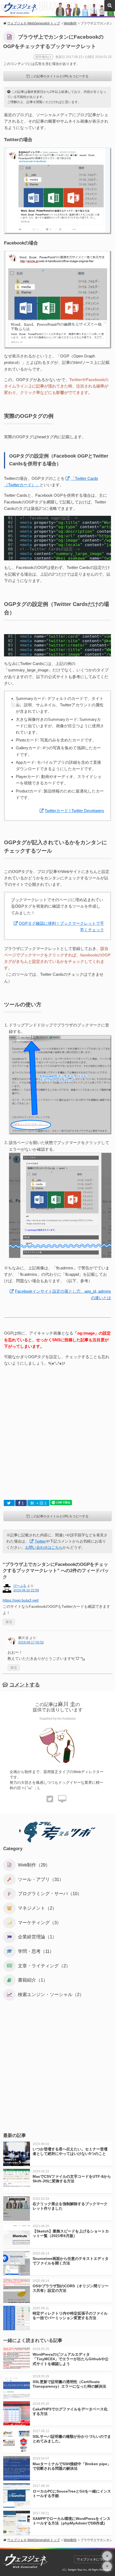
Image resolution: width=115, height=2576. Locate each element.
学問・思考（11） (36, 1951)
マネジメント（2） (37, 1908)
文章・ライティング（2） (44, 1966)
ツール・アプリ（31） (41, 1879)
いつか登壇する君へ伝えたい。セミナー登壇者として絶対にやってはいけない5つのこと (70, 2151)
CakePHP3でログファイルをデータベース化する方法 (70, 2411)
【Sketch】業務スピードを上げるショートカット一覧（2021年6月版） (71, 2233)
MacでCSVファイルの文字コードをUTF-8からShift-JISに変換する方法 (72, 2179)
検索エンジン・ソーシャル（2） (51, 1995)
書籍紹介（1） (33, 1980)
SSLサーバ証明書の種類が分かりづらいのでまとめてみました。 (72, 2439)
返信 (9, 1622)
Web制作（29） (34, 1865)
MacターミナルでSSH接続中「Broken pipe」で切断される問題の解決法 (72, 2466)
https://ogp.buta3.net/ (21, 1600)
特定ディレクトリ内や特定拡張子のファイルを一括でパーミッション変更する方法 (70, 2316)
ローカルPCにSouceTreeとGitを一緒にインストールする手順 (72, 2493)
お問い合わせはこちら (44, 1547)
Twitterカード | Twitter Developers (74, 811)
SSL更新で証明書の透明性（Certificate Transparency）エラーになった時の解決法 (69, 2384)
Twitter (40, 1541)
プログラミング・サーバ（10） (50, 1894)
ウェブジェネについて (93, 2559)
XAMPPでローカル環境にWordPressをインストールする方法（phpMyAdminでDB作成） (72, 2521)
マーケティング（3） (40, 1923)
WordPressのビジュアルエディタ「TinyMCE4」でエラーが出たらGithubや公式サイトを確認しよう (71, 2359)
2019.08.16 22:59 (26, 1590)
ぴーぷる (20, 1586)
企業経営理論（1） (37, 1937)
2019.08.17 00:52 (31, 1642)
